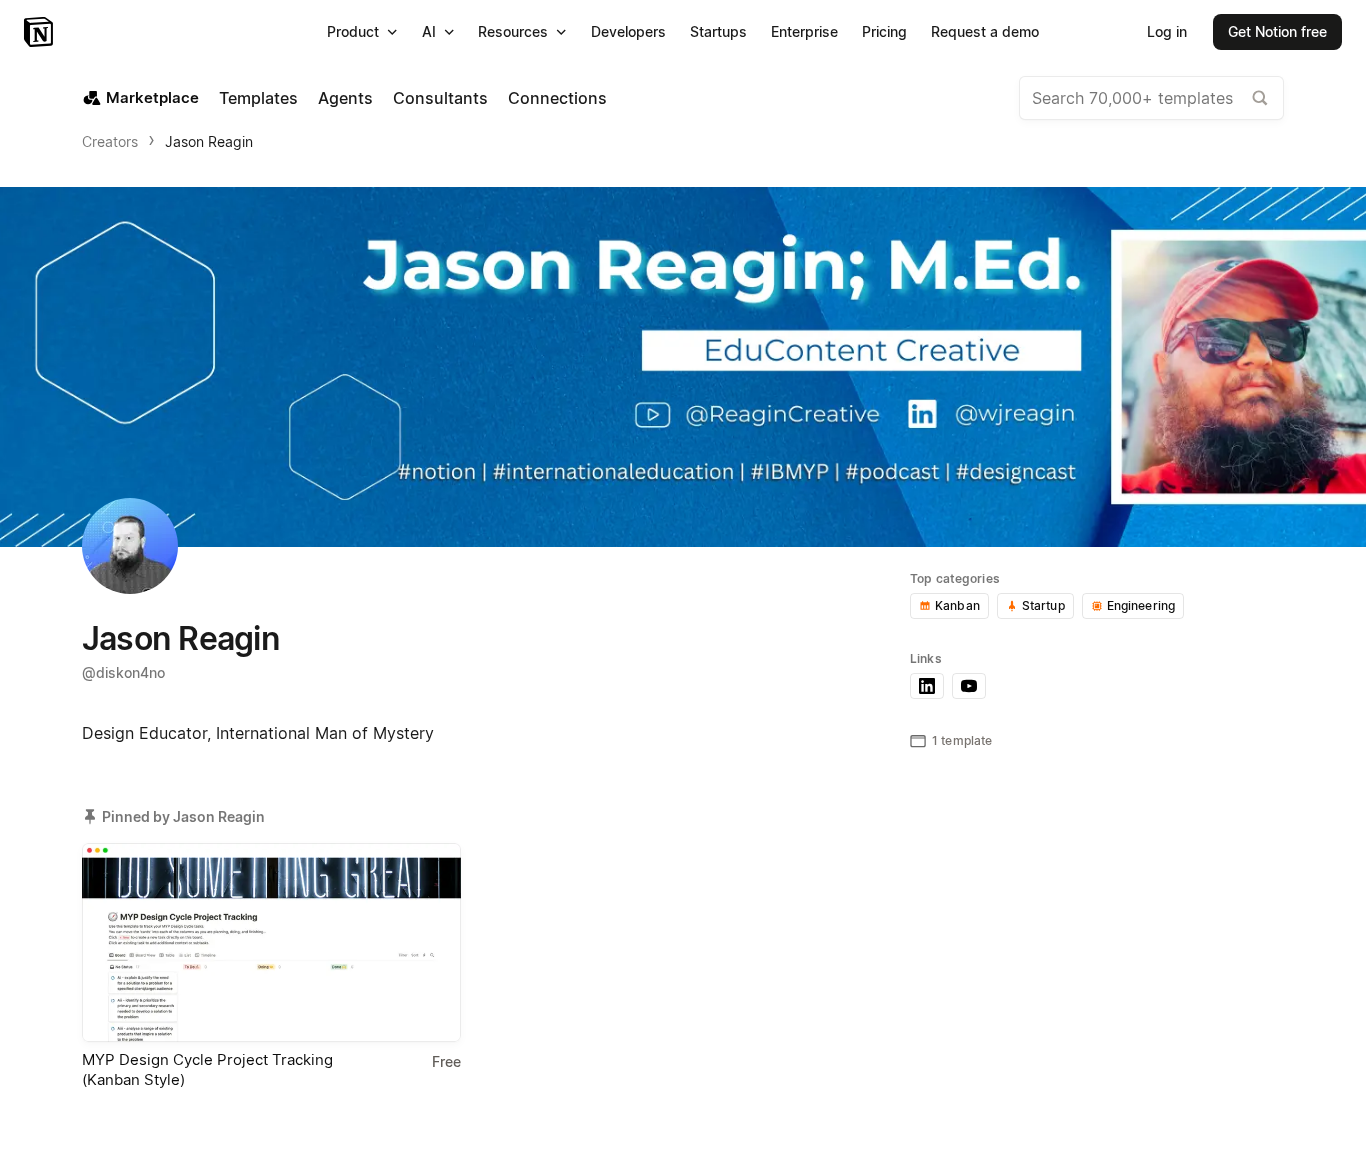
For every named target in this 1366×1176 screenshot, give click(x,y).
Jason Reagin (209, 141)
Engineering (1141, 605)
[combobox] (1151, 98)
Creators (110, 141)
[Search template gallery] (1260, 98)
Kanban (957, 605)
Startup (1043, 605)
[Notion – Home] (40, 32)
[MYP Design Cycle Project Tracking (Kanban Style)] (271, 942)
